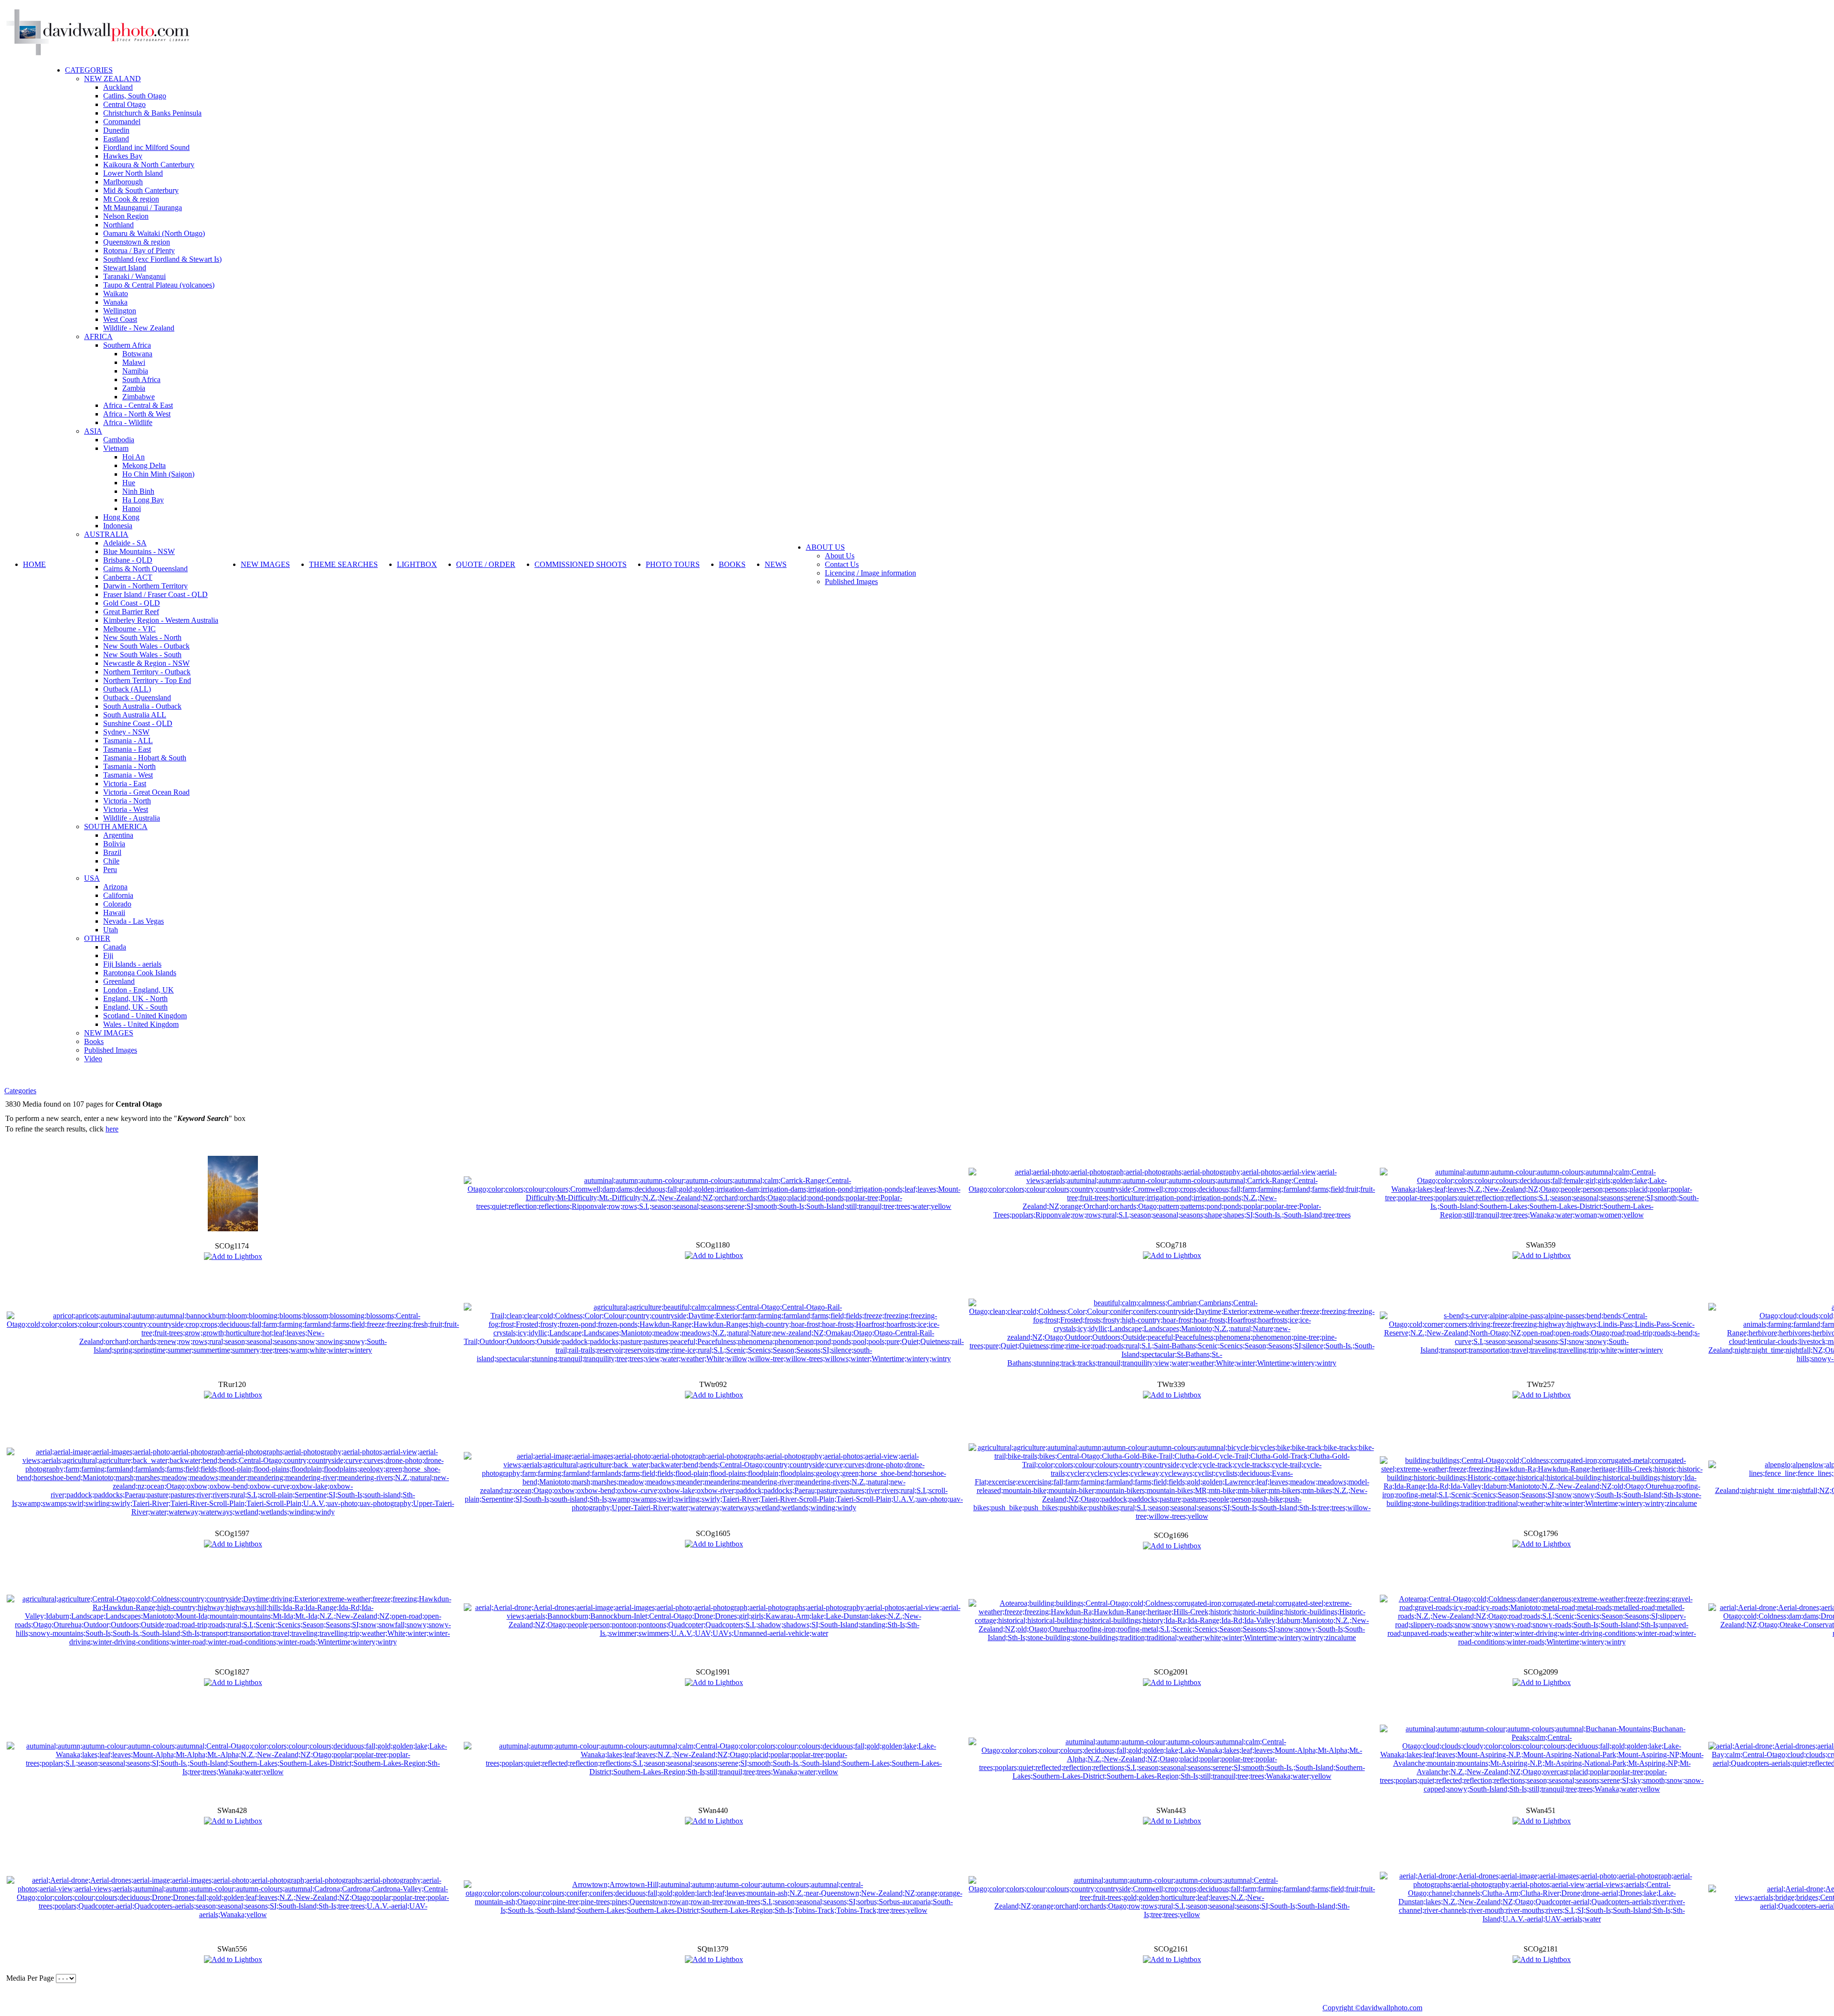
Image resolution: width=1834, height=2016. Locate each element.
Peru (110, 869)
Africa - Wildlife (128, 422)
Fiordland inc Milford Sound (146, 147)
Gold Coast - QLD (132, 603)
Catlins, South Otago (135, 96)
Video (93, 1059)
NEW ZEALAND (112, 79)
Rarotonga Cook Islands (140, 973)
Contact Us (842, 564)
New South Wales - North (142, 637)
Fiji (108, 955)
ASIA (93, 431)
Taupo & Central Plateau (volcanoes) (159, 285)
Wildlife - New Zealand (139, 328)
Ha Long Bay (143, 500)
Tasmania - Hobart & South (145, 758)
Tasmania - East (127, 749)
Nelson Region (126, 216)
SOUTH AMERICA (116, 827)
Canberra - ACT (128, 577)
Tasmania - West (128, 775)
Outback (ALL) (127, 689)
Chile (111, 861)
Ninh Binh (138, 491)
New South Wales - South (142, 655)
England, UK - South (135, 1007)
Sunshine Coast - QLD (138, 723)
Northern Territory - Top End (147, 680)
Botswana (137, 354)
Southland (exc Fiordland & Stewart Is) (162, 259)
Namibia (135, 371)
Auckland (118, 87)
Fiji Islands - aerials (132, 964)
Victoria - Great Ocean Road (146, 792)
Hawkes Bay (123, 156)
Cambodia (119, 440)
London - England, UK (139, 990)
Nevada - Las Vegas (133, 921)
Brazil (112, 852)
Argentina (118, 835)
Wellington (120, 311)
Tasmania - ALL (128, 741)
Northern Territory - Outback (147, 672)
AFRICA (98, 336)
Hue (129, 483)
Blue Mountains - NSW (139, 551)
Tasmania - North (129, 766)
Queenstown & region (137, 242)
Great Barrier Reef (131, 612)
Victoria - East (125, 784)
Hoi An (133, 457)
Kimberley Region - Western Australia (161, 620)
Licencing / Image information (870, 573)
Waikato (116, 293)
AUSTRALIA (106, 534)
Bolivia (114, 844)
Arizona (115, 887)
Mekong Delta (144, 465)
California (118, 895)
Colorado (117, 904)
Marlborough (123, 182)
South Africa (141, 379)
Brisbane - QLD (128, 560)
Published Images (111, 1050)
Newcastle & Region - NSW (146, 663)
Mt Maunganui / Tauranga (143, 208)
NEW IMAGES (109, 1033)
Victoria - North (127, 801)
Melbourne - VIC (129, 629)
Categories (20, 1091)
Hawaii (114, 912)
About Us (840, 556)
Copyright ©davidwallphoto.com (1372, 2008)
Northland (118, 225)
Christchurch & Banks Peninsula (152, 113)
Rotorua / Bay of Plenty (139, 251)
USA (92, 878)
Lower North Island (133, 173)
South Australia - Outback (142, 706)
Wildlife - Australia (132, 818)
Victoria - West (126, 809)
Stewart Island (125, 268)
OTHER (97, 938)
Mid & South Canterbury (141, 190)
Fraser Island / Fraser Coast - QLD (155, 594)
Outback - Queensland (137, 698)
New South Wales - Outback (146, 646)
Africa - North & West (137, 414)
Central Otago (124, 104)
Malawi (134, 362)
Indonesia (118, 526)
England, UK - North (135, 998)
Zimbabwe (139, 397)
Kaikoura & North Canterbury (149, 165)
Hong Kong (121, 517)
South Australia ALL (135, 715)
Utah (111, 930)
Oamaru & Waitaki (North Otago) (154, 233)
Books (94, 1041)
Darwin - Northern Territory (145, 586)
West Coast (120, 319)
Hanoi (132, 508)
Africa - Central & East (138, 405)
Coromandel (122, 122)
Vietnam (116, 448)
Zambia (134, 388)
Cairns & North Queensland (145, 569)
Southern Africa (127, 345)
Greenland (119, 981)
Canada (115, 947)
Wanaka (115, 302)
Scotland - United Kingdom (145, 1016)
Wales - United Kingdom (141, 1024)
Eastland (116, 139)
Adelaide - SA (125, 543)
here (112, 1129)
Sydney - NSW (126, 732)
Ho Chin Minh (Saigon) (158, 474)
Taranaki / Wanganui (134, 276)
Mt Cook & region (131, 199)
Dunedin (116, 130)
